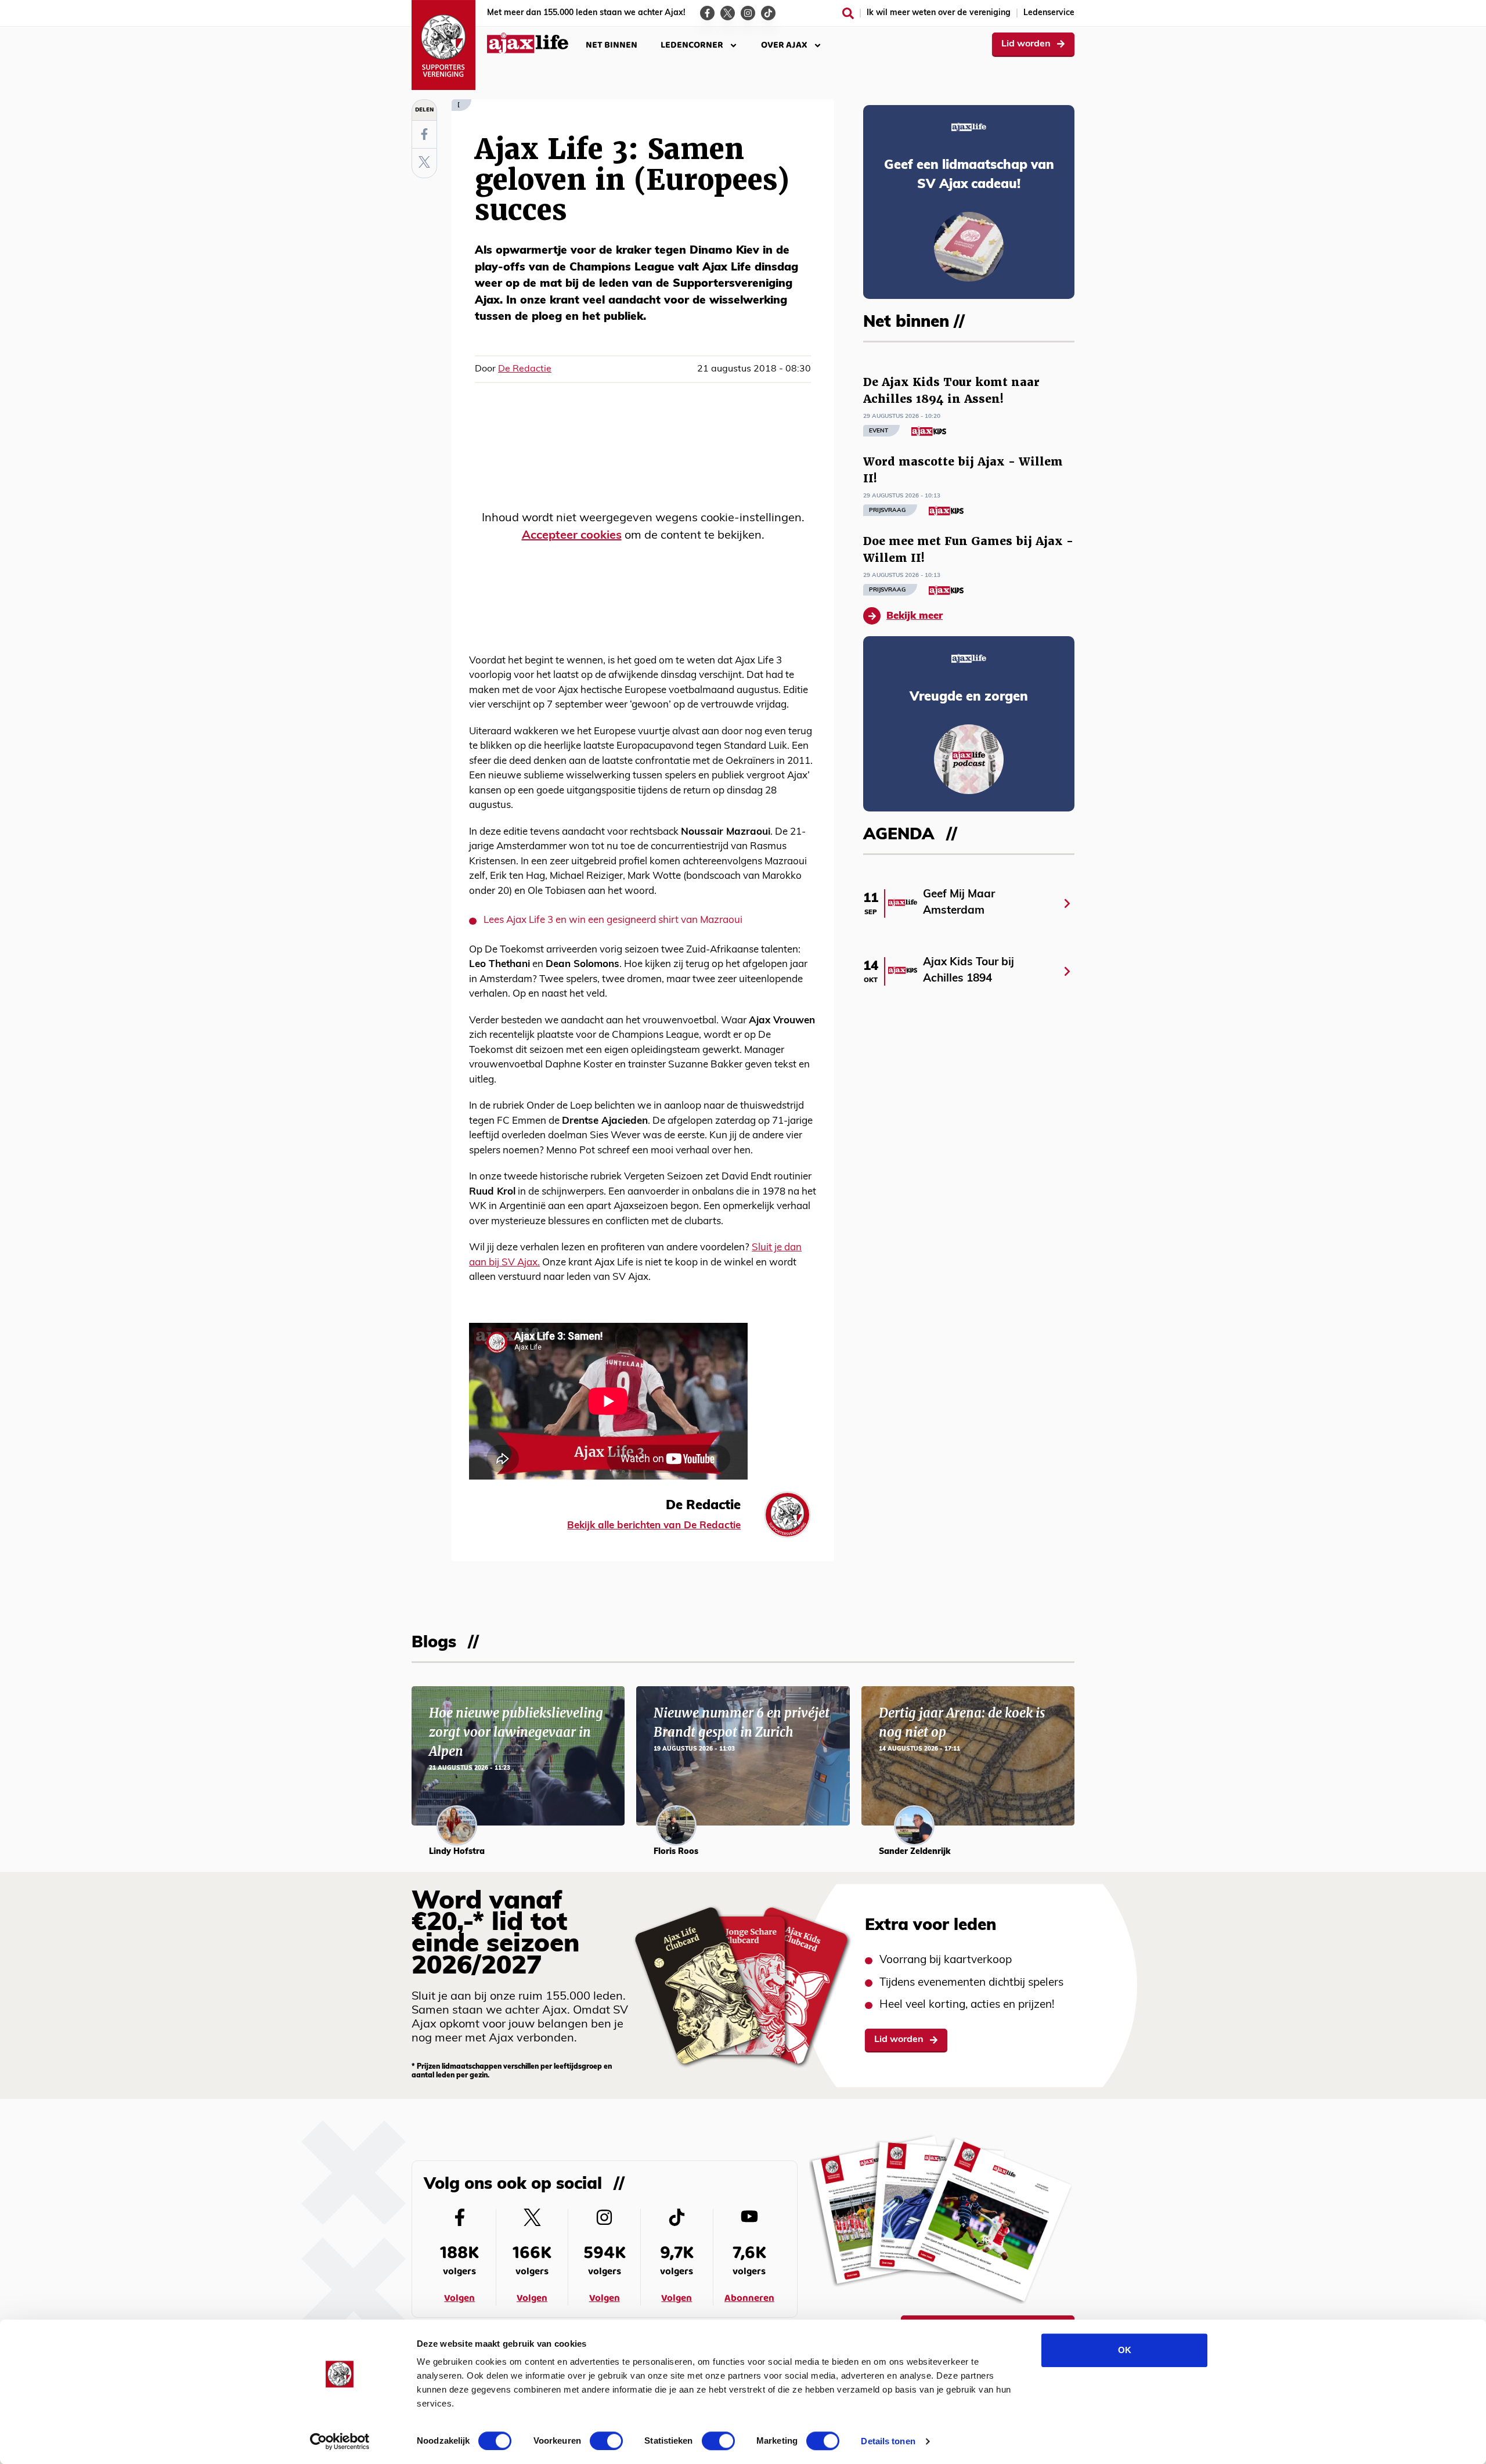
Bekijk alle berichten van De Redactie (654, 1526)
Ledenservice (1049, 13)
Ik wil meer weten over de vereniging (939, 13)
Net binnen (612, 45)
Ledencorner (692, 45)
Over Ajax (784, 45)
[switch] (606, 2441)
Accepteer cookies (572, 536)
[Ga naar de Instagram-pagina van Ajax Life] (748, 13)
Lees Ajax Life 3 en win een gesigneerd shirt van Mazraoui (613, 920)
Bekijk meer (915, 616)
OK (1125, 2350)
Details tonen (888, 2441)
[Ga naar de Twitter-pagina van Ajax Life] (728, 13)
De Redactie (525, 369)
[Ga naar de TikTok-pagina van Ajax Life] (768, 13)
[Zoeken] (848, 13)
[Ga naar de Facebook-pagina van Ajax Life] (707, 13)
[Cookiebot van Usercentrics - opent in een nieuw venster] (340, 2441)
